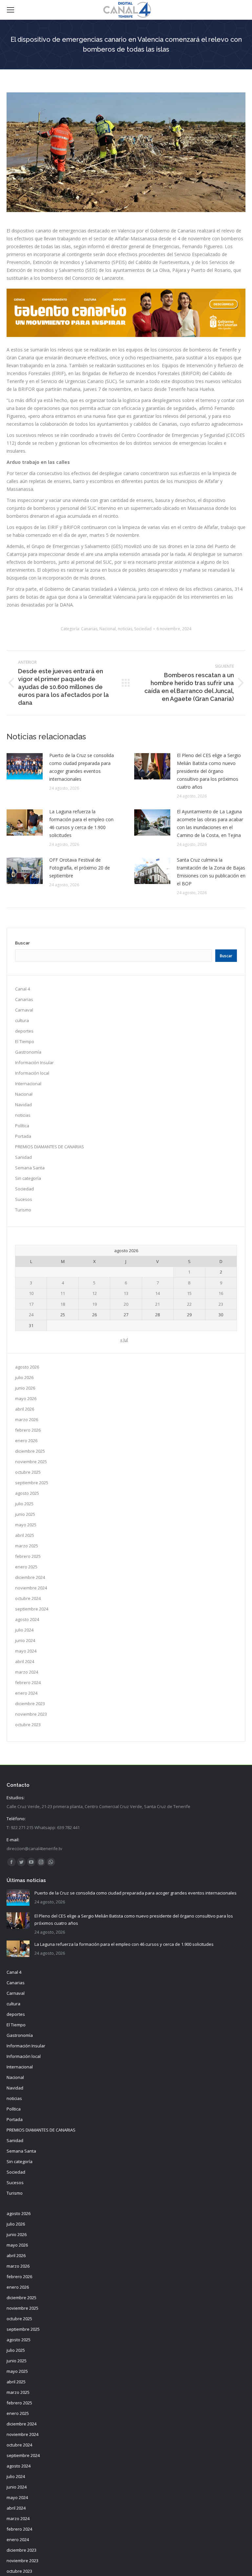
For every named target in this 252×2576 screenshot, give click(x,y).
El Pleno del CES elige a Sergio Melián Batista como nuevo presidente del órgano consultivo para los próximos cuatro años (209, 771)
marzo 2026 (27, 1419)
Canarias (89, 629)
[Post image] (25, 766)
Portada (23, 1136)
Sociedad (143, 629)
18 (63, 1304)
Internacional (28, 1084)
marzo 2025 (27, 1546)
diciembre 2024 (30, 1577)
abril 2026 (25, 1409)
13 (126, 1293)
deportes (24, 1031)
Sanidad (23, 1157)
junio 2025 (25, 1514)
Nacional (108, 629)
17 (31, 1304)
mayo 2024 (26, 1651)
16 (221, 1293)
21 (157, 1304)
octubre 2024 (28, 1598)
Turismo (23, 1210)
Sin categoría (28, 1178)
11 (63, 1293)
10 (31, 1293)
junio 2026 (25, 1388)
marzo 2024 (27, 1672)
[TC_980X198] (126, 335)
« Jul (124, 1340)
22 (189, 1304)
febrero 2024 (28, 1682)
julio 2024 (24, 1630)
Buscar (22, 943)
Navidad (23, 1105)
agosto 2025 (27, 1493)
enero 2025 (26, 1567)
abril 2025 (25, 1535)
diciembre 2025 (30, 1451)
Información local (32, 1073)
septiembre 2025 (32, 1483)
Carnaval (24, 1010)
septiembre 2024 (32, 1609)
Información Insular (34, 1062)
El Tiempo (25, 1041)
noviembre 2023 (31, 1714)
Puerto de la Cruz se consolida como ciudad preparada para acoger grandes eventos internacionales (82, 767)
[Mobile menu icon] (10, 10)
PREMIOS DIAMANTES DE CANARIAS (50, 1147)
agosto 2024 (27, 1619)
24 (31, 1315)
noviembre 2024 (31, 1588)
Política (22, 1126)
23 (221, 1304)
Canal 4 (22, 989)
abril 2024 (25, 1661)
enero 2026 (26, 1441)
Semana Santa (30, 1168)
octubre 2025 (28, 1472)
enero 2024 (26, 1693)
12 (94, 1293)
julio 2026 (24, 1377)
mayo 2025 (26, 1525)
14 (157, 1293)
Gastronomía (28, 1052)
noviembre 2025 (31, 1462)
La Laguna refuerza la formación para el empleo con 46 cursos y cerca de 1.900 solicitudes (81, 823)
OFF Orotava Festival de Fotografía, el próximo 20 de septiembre (80, 868)
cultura (22, 1020)
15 (189, 1293)
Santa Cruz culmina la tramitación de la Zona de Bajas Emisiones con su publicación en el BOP (211, 872)
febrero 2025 (28, 1556)
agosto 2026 (27, 1367)
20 (126, 1304)
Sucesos (24, 1199)
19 (94, 1304)
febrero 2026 (28, 1430)
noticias (125, 629)
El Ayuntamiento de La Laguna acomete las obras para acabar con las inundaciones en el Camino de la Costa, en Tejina (210, 823)
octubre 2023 (28, 1725)
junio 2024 (25, 1640)
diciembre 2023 (30, 1704)
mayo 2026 (26, 1398)
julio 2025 (24, 1504)
